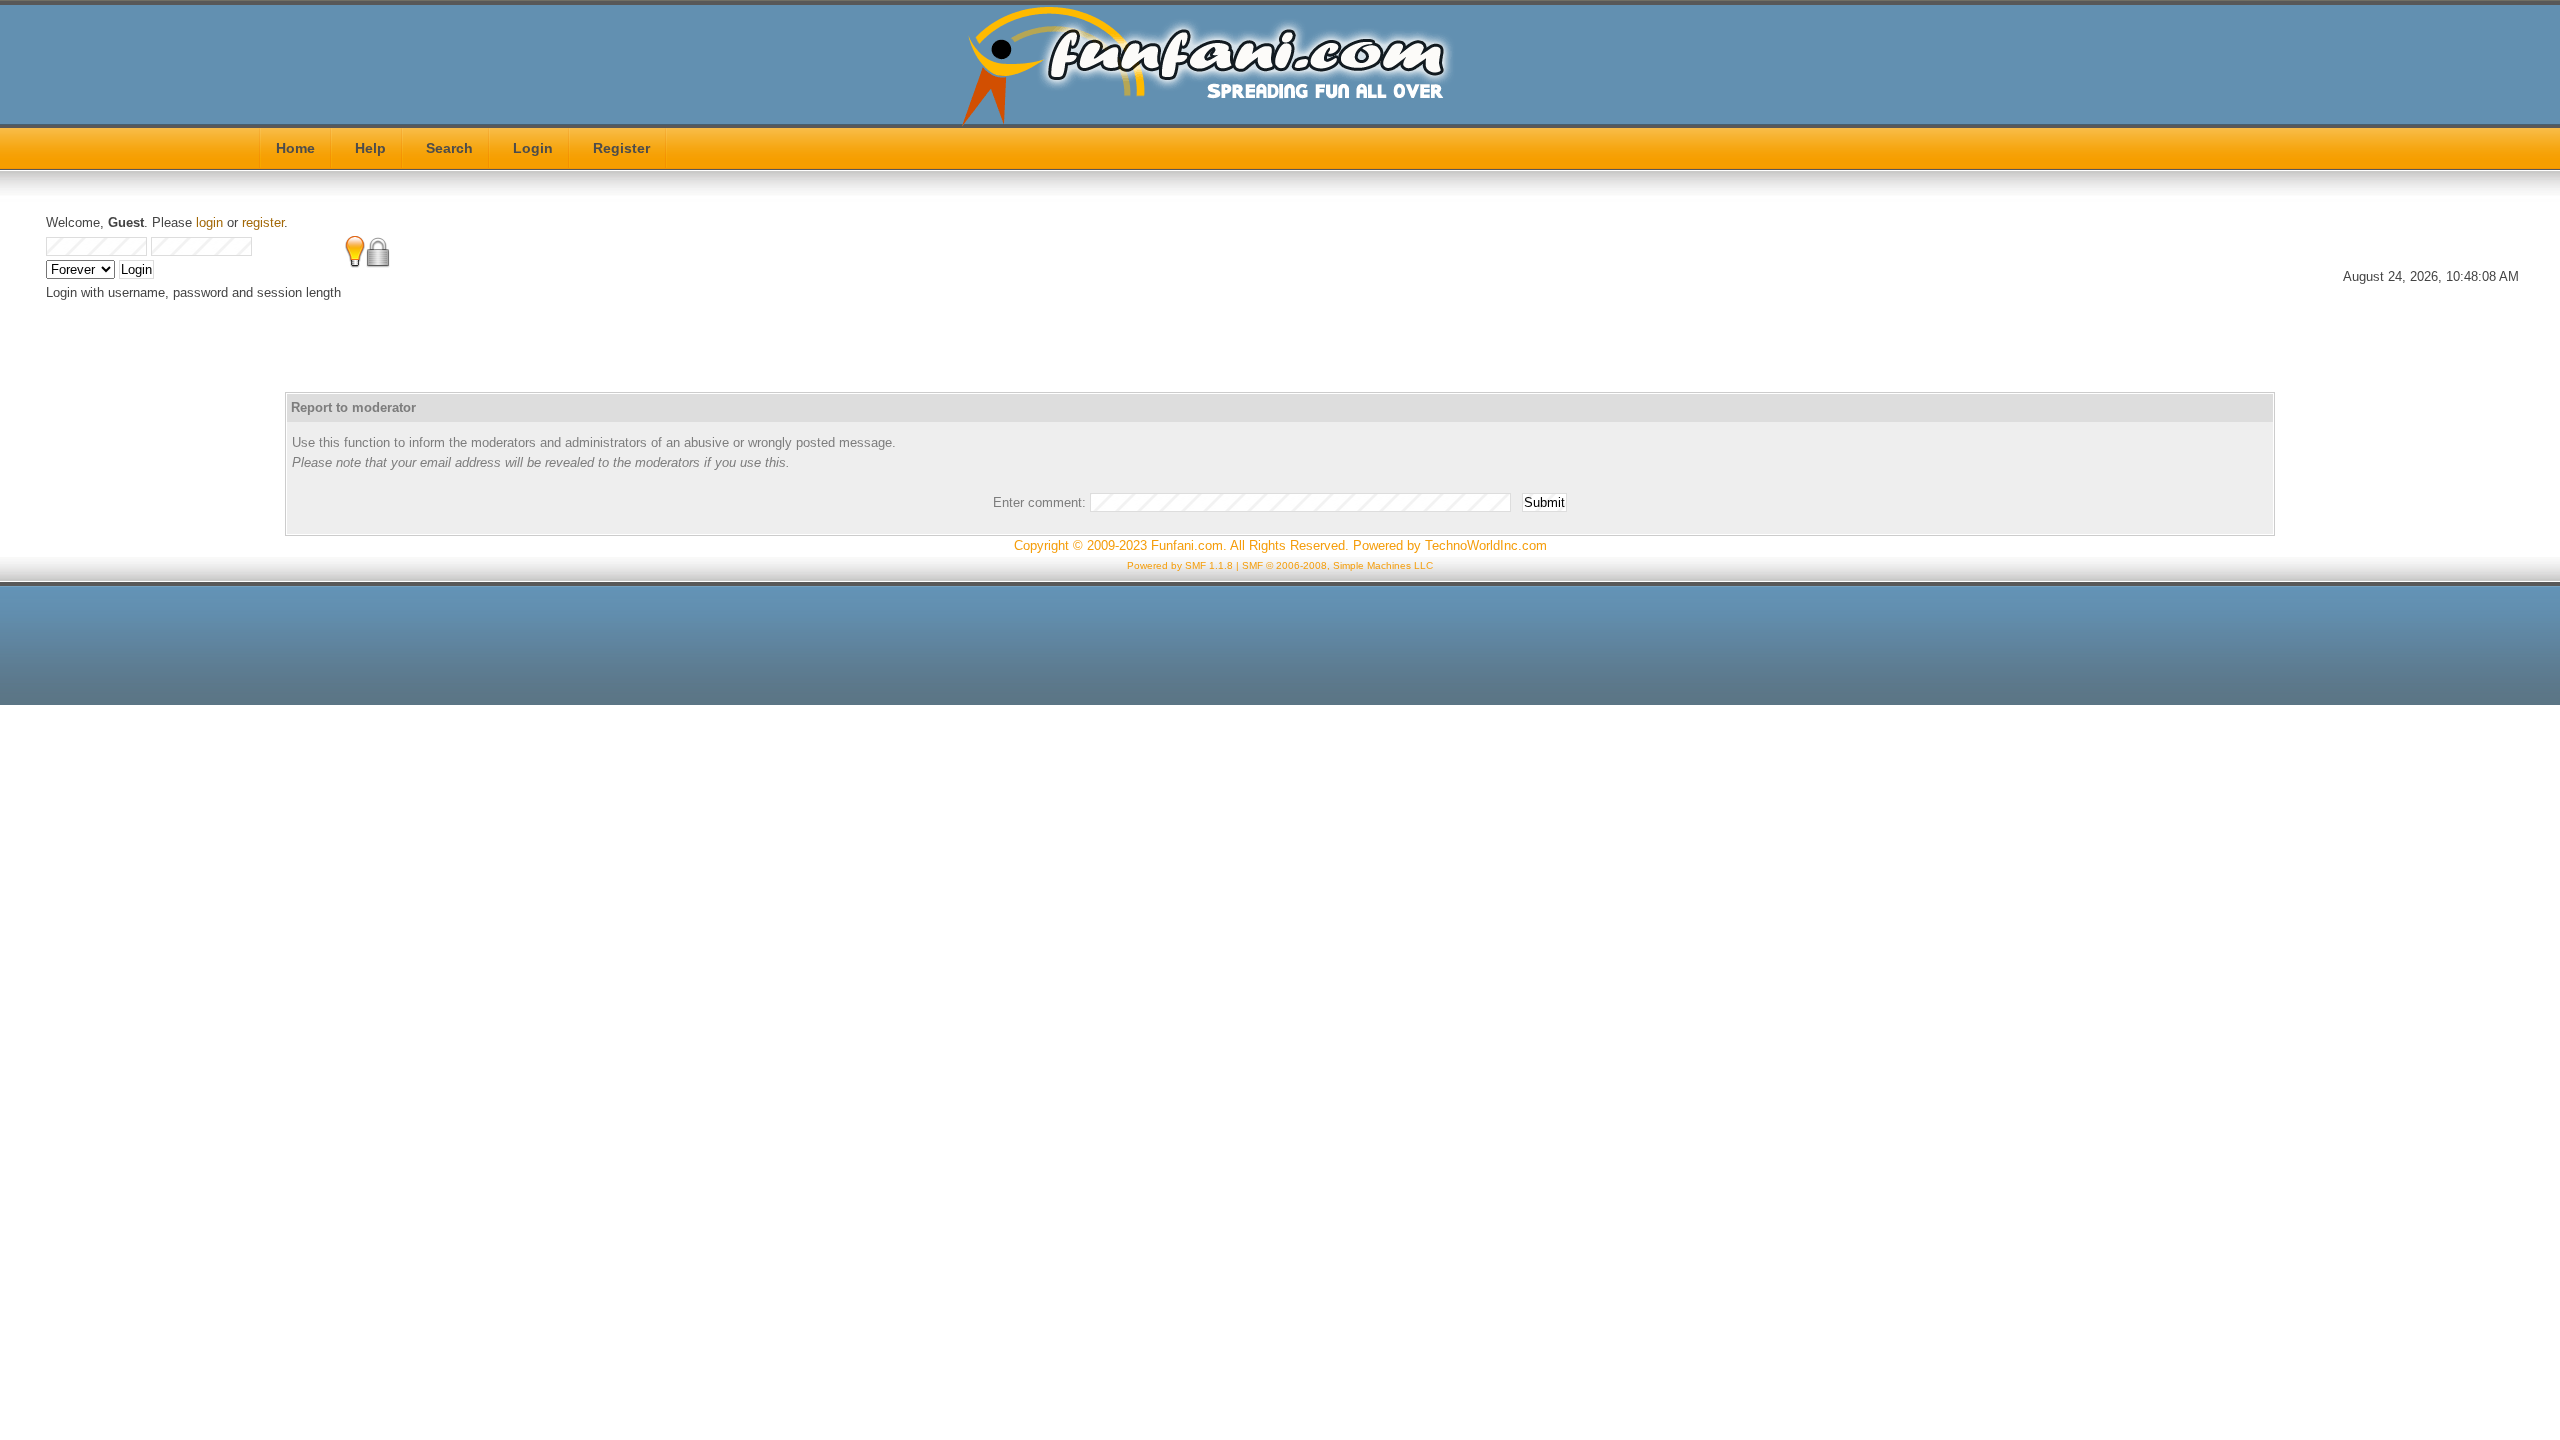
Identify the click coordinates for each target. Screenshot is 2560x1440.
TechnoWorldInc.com (1486, 545)
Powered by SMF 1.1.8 (1180, 565)
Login (533, 148)
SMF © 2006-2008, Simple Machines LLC (1337, 565)
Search (449, 148)
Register (621, 148)
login (209, 222)
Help (370, 148)
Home (295, 148)
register (263, 222)
